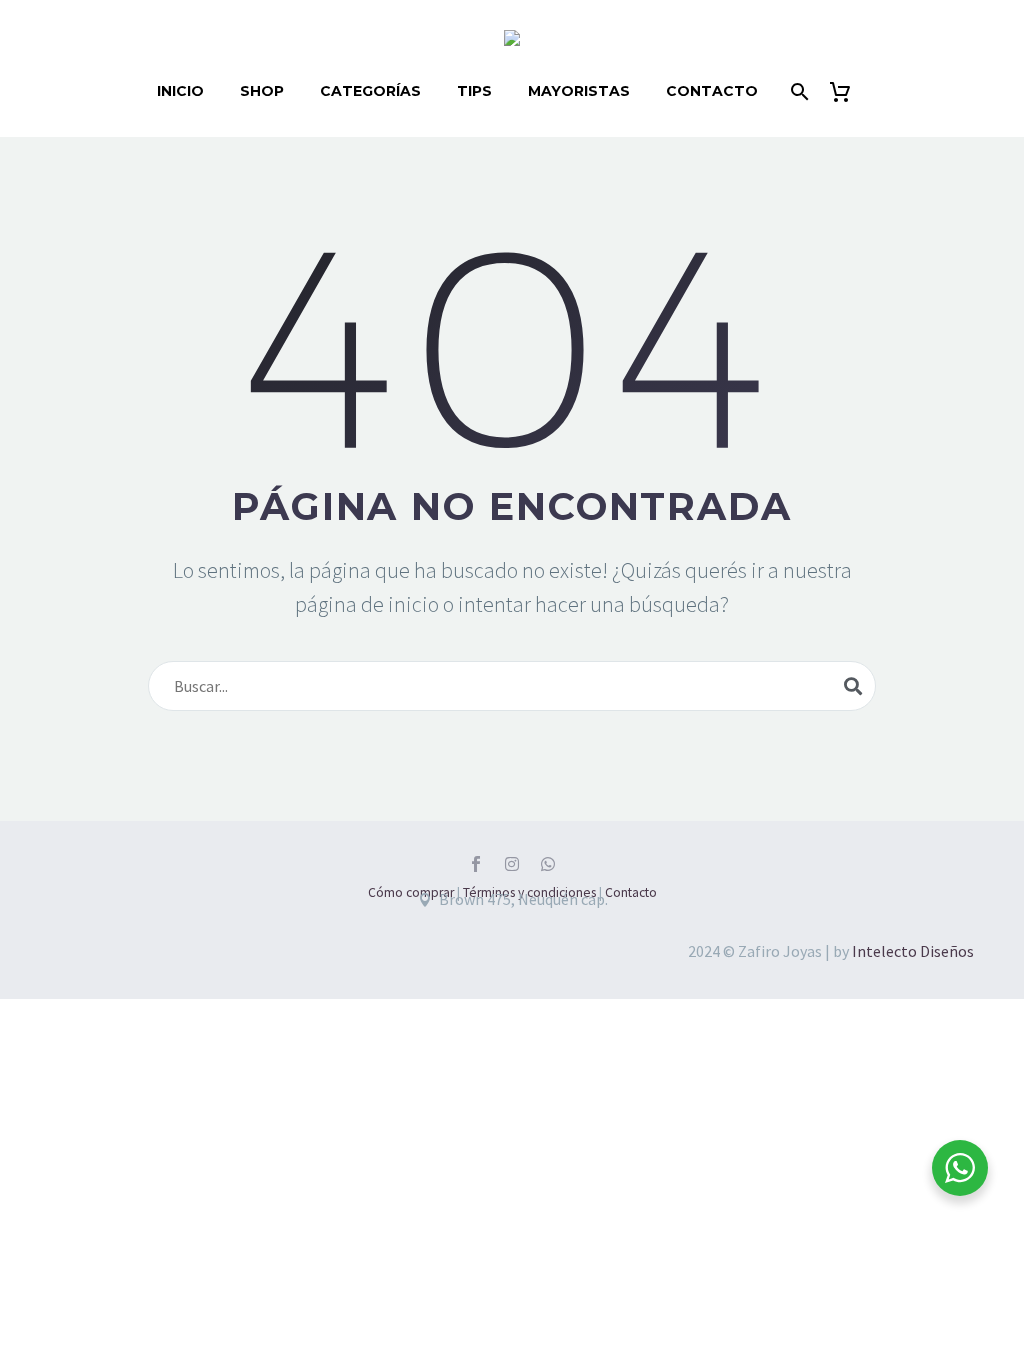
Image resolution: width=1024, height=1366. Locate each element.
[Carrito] (848, 91)
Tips (474, 91)
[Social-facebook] (476, 864)
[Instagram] (512, 864)
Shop (262, 91)
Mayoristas (579, 91)
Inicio (180, 91)
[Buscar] (798, 91)
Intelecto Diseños (913, 951)
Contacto (712, 91)
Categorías (370, 91)
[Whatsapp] (548, 864)
